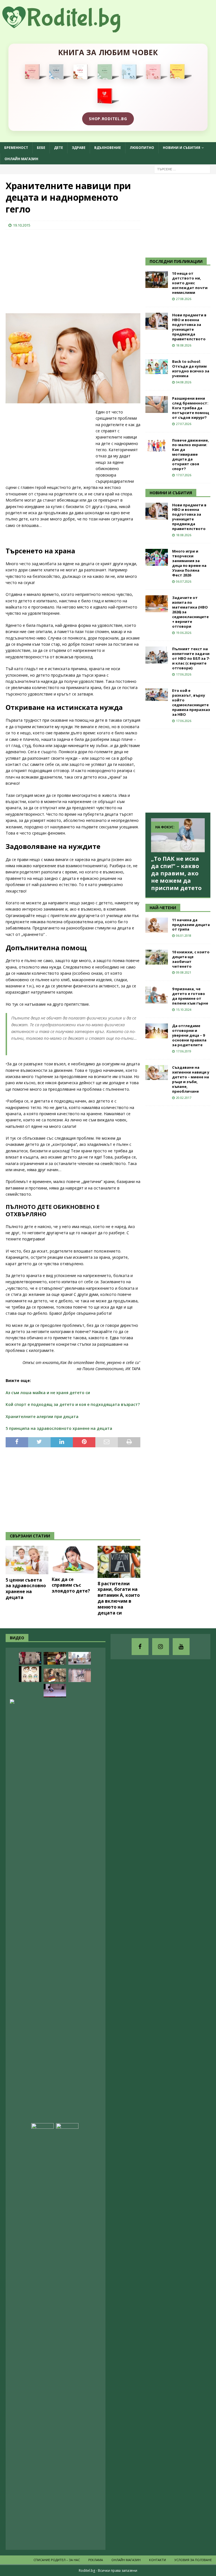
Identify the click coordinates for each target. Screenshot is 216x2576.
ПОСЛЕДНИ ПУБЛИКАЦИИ (176, 261)
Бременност (16, 148)
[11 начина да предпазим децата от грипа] (157, 925)
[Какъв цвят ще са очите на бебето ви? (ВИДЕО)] (30, 1674)
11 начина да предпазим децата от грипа (191, 925)
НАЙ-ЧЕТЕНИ (163, 908)
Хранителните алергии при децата (42, 1416)
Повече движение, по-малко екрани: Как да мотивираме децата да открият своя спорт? (191, 454)
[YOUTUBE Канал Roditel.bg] (181, 1647)
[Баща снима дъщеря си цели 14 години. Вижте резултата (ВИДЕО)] (42, 2334)
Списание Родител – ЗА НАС (57, 2560)
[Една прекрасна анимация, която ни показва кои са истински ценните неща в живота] (80, 1658)
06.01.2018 (184, 935)
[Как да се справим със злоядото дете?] (73, 1560)
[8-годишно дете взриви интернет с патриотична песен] (55, 1675)
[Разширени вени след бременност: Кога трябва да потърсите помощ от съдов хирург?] (157, 404)
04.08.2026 (184, 382)
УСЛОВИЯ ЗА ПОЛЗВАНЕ (193, 2560)
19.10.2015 (22, 225)
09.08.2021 (184, 972)
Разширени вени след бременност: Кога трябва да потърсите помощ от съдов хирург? (191, 408)
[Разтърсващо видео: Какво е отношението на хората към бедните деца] (30, 1658)
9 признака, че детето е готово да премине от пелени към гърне (190, 996)
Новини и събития (182, 148)
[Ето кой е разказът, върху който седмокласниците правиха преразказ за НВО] (157, 695)
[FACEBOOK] (140, 1647)
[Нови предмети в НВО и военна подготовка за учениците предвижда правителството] (157, 321)
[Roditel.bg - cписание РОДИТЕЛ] (70, 29)
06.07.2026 (184, 581)
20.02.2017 (184, 1098)
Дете (58, 148)
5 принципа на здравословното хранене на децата (59, 1428)
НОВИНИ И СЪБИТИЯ (171, 493)
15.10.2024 (184, 1009)
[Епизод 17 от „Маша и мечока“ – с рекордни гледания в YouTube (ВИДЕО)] (55, 1658)
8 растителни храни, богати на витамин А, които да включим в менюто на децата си (119, 1598)
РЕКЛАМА (96, 2560)
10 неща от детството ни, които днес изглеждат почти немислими (190, 283)
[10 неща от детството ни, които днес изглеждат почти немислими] (157, 279)
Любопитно (142, 148)
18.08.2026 (184, 345)
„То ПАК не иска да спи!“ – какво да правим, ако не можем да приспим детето (176, 873)
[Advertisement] (48, 270)
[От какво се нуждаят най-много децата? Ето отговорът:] (55, 1691)
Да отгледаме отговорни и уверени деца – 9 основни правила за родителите (189, 1035)
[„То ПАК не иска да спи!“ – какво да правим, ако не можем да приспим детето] (178, 835)
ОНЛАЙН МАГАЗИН (21, 159)
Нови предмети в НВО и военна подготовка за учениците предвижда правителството (189, 327)
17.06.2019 (184, 1051)
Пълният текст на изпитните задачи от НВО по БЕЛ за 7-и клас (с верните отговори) (191, 658)
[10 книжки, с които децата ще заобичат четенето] (157, 957)
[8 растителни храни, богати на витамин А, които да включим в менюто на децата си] (119, 1562)
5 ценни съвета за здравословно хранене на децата (26, 1589)
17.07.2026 (184, 475)
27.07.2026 (184, 424)
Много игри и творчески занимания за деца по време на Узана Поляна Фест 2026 (189, 563)
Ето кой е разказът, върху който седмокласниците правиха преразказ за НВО (191, 702)
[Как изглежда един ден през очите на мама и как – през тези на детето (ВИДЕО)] (80, 1675)
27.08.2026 (184, 299)
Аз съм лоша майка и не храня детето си (48, 1393)
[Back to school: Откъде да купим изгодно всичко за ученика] (157, 367)
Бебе (41, 148)
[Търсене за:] (182, 169)
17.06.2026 (184, 674)
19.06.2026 (184, 633)
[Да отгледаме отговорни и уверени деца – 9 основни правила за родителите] (157, 1031)
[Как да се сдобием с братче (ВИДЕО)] (67, 2334)
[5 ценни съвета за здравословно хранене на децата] (27, 1560)
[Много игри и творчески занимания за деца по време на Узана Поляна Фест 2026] (157, 557)
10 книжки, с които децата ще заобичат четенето (191, 959)
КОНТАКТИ (157, 2560)
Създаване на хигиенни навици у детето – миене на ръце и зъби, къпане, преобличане (191, 1079)
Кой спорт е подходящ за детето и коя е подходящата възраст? (73, 1404)
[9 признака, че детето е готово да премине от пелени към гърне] (157, 995)
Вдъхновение (108, 148)
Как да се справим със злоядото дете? (71, 1585)
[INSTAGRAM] (161, 1647)
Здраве (79, 148)
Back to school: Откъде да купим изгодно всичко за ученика (191, 369)
